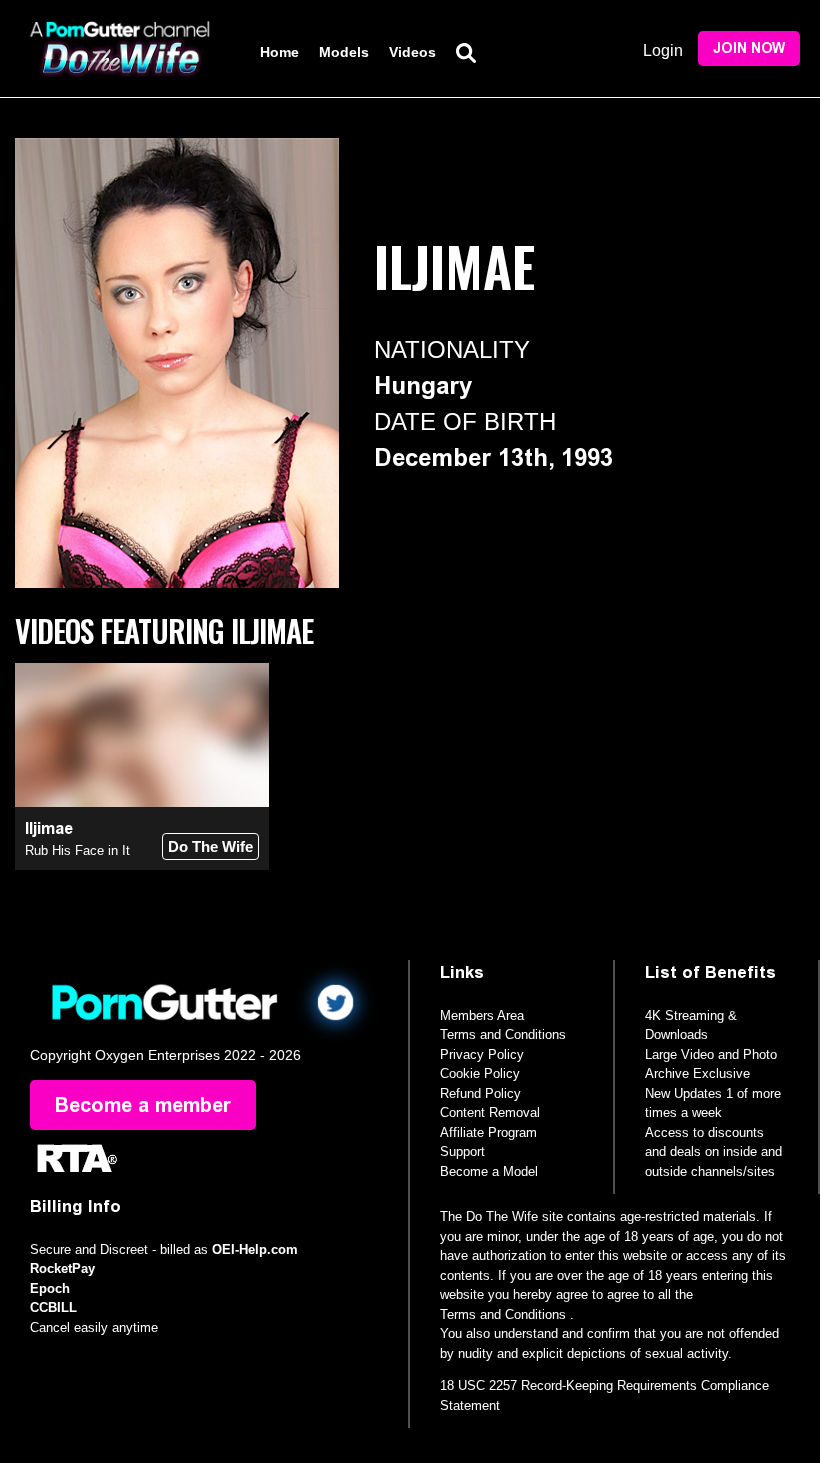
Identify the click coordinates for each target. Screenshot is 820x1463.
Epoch (50, 1288)
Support (462, 1151)
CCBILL (53, 1307)
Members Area (482, 1015)
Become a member (143, 1105)
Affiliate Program (488, 1132)
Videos (412, 52)
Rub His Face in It (77, 850)
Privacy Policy (482, 1054)
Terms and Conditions (503, 1034)
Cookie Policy (480, 1073)
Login (663, 50)
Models (344, 52)
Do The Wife (210, 846)
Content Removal (490, 1112)
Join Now (749, 48)
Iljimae (49, 828)
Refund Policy (480, 1093)
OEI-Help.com (255, 1249)
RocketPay (62, 1268)
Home (279, 52)
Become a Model (489, 1171)
